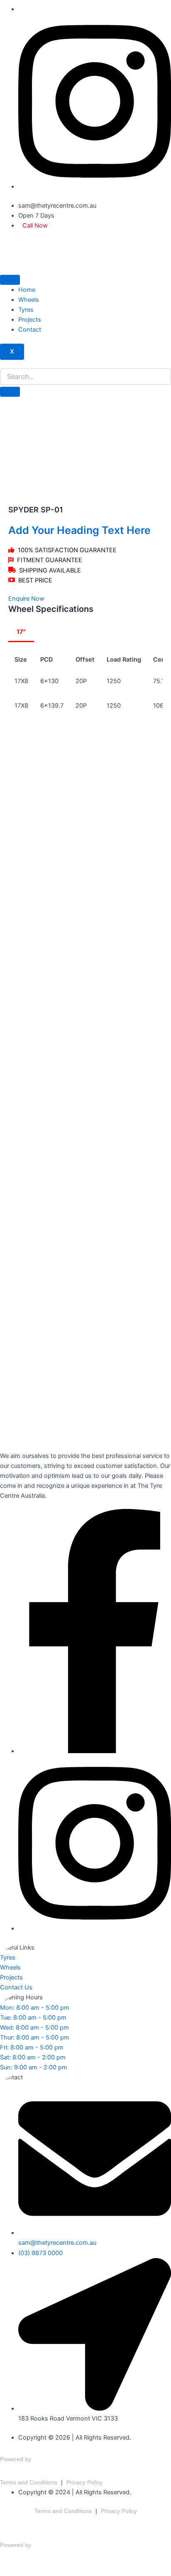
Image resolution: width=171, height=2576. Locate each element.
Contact (30, 330)
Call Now (35, 226)
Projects (30, 320)
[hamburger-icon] (10, 280)
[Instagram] (95, 187)
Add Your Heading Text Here (79, 530)
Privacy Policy (84, 2482)
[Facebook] (95, 1751)
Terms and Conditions (29, 2482)
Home (27, 290)
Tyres (26, 310)
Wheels (29, 300)
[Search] (10, 392)
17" (21, 632)
